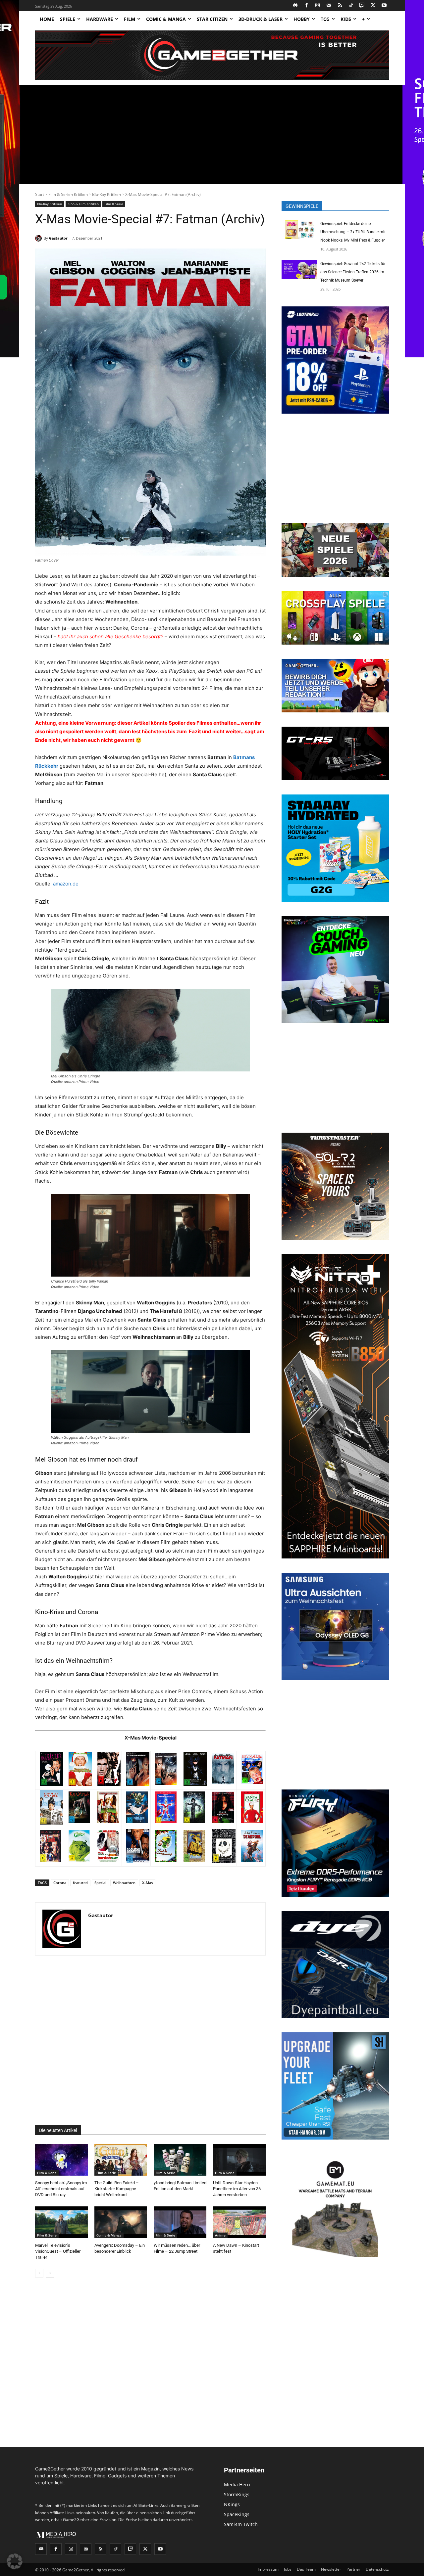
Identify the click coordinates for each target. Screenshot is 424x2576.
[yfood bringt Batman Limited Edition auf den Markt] (180, 2160)
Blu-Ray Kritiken (106, 194)
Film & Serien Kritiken (68, 194)
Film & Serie (114, 204)
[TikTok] (351, 6)
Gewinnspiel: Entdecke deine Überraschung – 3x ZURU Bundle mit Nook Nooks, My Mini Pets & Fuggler (353, 232)
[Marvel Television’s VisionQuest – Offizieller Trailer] (61, 2222)
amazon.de (66, 884)
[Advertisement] (212, 135)
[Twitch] (362, 6)
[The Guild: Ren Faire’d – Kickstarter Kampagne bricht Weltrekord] (121, 2160)
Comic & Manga (109, 2235)
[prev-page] (39, 2273)
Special (100, 1883)
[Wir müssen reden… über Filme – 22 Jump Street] (180, 2222)
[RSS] (340, 6)
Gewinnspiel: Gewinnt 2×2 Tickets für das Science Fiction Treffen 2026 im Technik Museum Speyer (353, 272)
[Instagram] (318, 6)
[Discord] (296, 6)
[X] (373, 6)
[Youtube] (384, 6)
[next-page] (50, 2273)
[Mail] (329, 6)
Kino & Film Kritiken (83, 204)
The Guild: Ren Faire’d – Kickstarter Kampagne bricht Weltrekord (117, 2189)
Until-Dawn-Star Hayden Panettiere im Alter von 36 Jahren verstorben (237, 2189)
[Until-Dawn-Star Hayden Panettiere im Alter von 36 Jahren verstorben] (239, 2160)
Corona (60, 1883)
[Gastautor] (39, 238)
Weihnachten (124, 1883)
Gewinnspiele (302, 206)
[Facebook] (307, 6)
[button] (15, 2561)
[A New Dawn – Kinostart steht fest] (239, 2222)
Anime (220, 2235)
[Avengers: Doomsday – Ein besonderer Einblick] (121, 2222)
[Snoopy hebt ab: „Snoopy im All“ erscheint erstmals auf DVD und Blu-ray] (61, 2160)
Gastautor (58, 238)
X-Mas (147, 1883)
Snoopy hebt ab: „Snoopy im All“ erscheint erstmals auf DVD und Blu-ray (61, 2189)
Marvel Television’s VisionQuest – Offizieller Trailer (58, 2251)
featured (80, 1883)
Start (40, 194)
